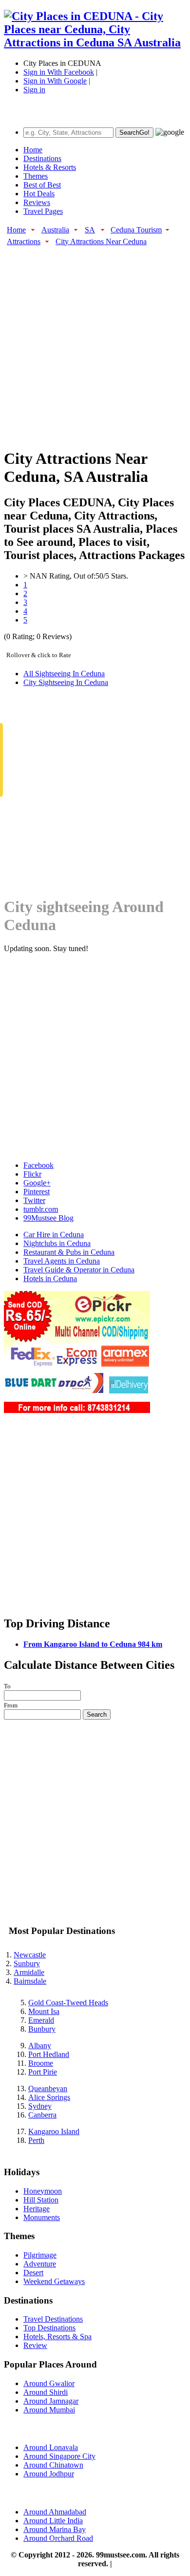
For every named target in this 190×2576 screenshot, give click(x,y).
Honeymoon (43, 2191)
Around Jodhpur (49, 2474)
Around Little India (53, 2521)
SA (90, 230)
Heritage (37, 2209)
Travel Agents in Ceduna (62, 1261)
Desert (33, 2273)
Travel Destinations (53, 2319)
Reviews (37, 202)
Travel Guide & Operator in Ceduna (79, 1270)
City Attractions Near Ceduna (101, 241)
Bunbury (42, 2029)
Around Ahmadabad (55, 2512)
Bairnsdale (30, 1981)
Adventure (40, 2264)
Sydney (40, 2106)
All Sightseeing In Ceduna (64, 674)
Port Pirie (43, 2072)
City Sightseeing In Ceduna (66, 682)
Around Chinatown (53, 2465)
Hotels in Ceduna (50, 1278)
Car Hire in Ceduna (54, 1235)
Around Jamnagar (51, 2401)
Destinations (42, 158)
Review (35, 2345)
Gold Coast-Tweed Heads (68, 2003)
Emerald (41, 2020)
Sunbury (27, 1963)
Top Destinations (49, 2328)
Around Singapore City (59, 2456)
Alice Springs (49, 2097)
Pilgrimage (40, 2255)
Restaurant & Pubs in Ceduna (69, 1252)
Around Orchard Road (58, 2538)
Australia (55, 230)
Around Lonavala (51, 2447)
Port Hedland (49, 2054)
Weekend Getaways (54, 2281)
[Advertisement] (95, 342)
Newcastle (30, 1955)
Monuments (42, 2217)
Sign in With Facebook (59, 72)
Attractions (24, 241)
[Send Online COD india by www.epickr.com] (77, 1410)
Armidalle (29, 1972)
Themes (36, 176)
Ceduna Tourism (136, 230)
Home (33, 150)
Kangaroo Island (54, 2131)
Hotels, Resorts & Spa (57, 2337)
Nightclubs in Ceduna (57, 1243)
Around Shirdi (46, 2392)
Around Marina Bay (55, 2529)
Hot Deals (39, 194)
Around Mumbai (49, 2410)
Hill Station (41, 2200)
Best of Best (42, 185)
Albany (40, 2046)
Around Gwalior (49, 2383)
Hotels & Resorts (50, 167)
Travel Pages (43, 211)
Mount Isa (44, 2011)
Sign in (34, 90)
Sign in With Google (55, 81)
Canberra (42, 2115)
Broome (41, 2063)
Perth (36, 2140)
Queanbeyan (48, 2088)
